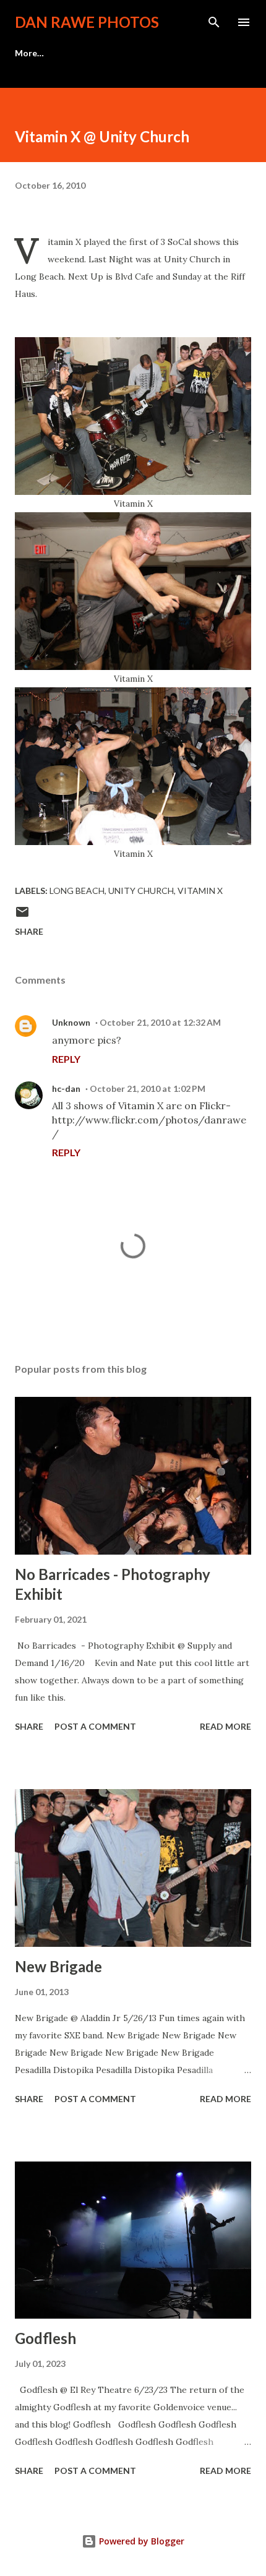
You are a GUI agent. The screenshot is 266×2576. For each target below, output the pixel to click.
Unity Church (141, 891)
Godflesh (45, 2338)
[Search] (214, 22)
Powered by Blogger (140, 2541)
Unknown (71, 1022)
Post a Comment (95, 1726)
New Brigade (58, 1966)
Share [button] (29, 931)
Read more (225, 1726)
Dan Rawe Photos (87, 22)
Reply (66, 1059)
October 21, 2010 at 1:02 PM (148, 1088)
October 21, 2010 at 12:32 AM (160, 1022)
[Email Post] (22, 916)
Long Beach (77, 891)
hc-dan (66, 1088)
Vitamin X (200, 891)
